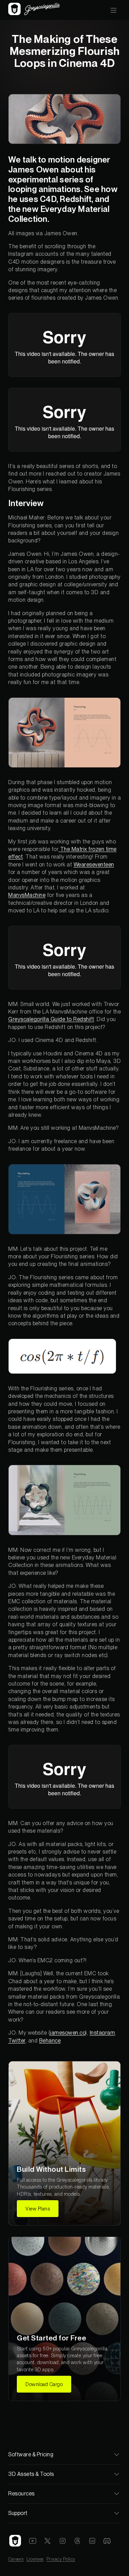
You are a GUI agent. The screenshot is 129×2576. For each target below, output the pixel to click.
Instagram (103, 2033)
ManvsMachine (27, 895)
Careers (16, 2559)
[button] (114, 10)
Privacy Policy (61, 2559)
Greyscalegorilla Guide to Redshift (51, 1019)
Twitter (17, 2041)
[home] (34, 10)
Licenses (35, 2559)
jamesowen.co (68, 2033)
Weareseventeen (94, 865)
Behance (50, 2041)
